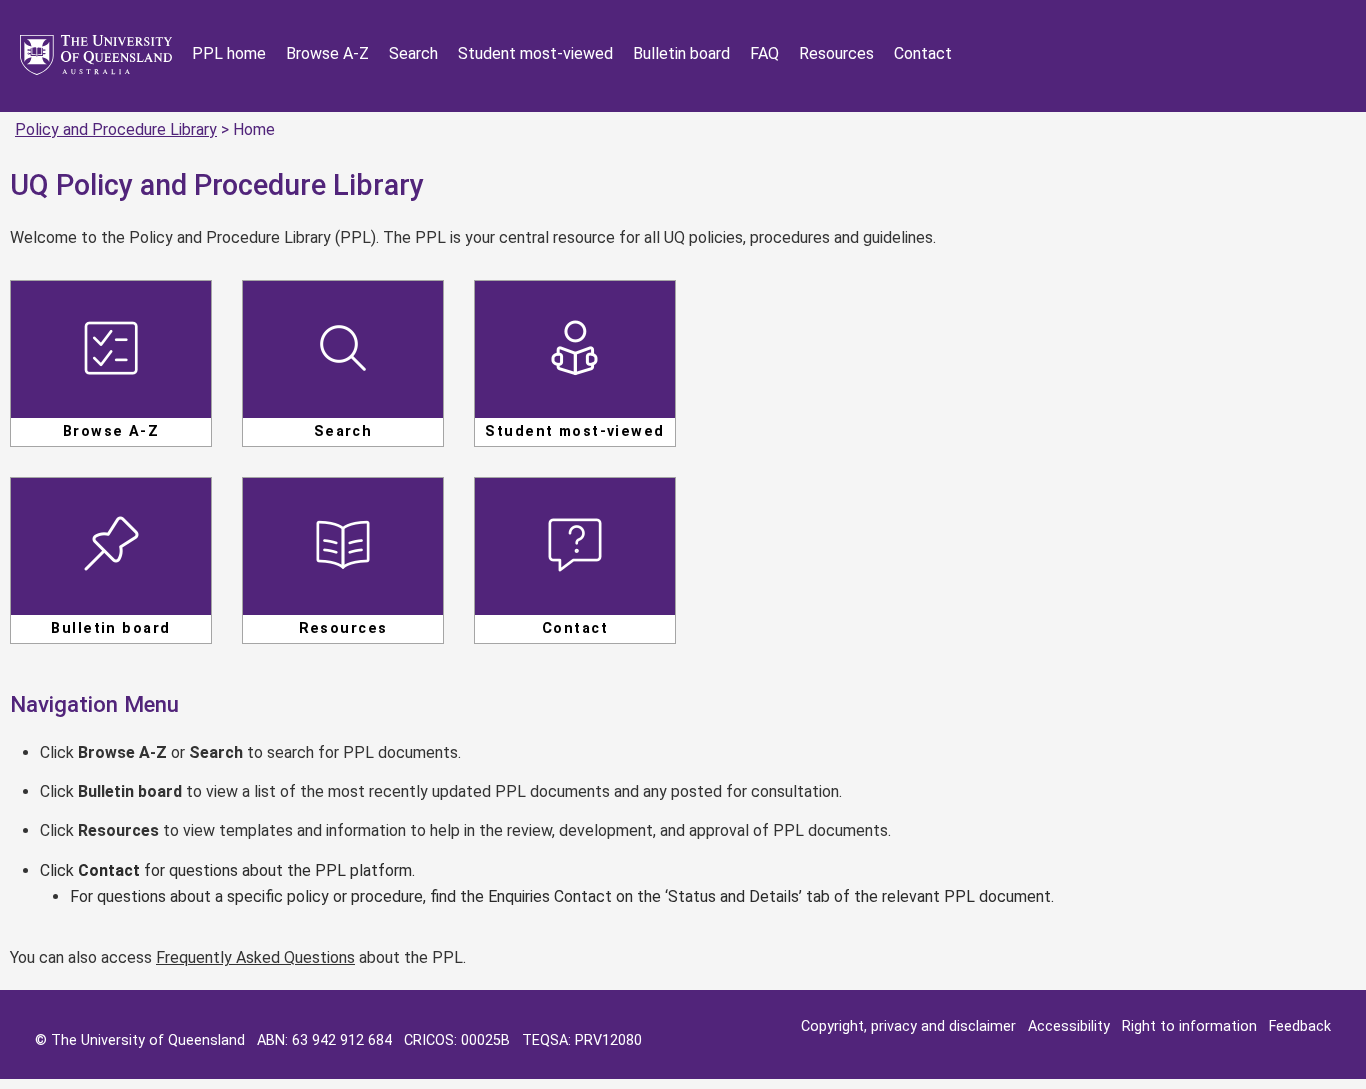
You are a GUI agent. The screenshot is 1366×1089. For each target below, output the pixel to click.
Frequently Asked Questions (255, 957)
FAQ (764, 53)
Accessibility (1069, 1026)
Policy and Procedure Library (116, 129)
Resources (836, 53)
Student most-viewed (535, 53)
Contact (923, 53)
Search (413, 53)
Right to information (1189, 1026)
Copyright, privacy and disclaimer (908, 1026)
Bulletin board (681, 53)
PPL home (229, 53)
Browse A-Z (327, 53)
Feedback (1300, 1026)
